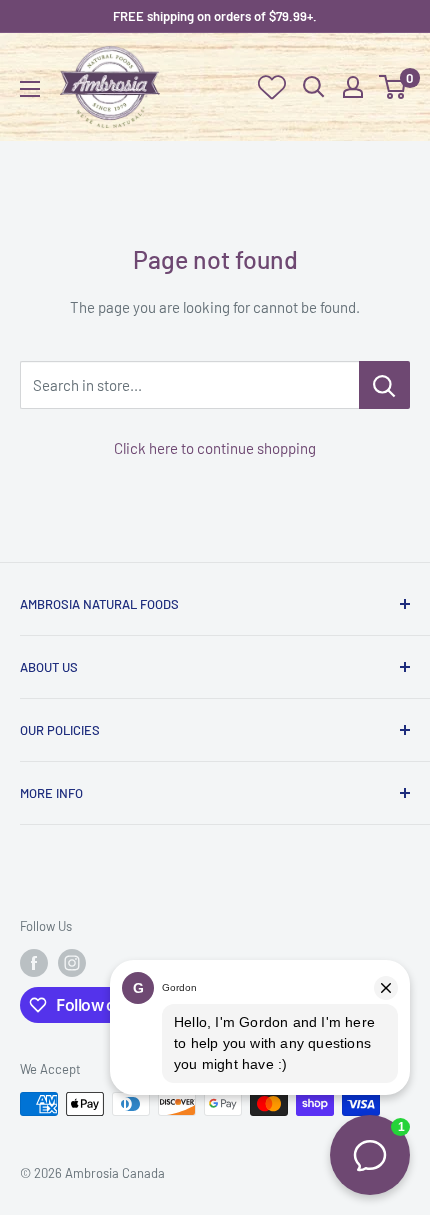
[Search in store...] (384, 385)
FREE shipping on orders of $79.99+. (215, 16)
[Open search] (314, 87)
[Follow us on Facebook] (34, 963)
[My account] (353, 87)
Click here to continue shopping (215, 448)
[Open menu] (30, 89)
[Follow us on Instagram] (72, 963)
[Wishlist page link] (272, 87)
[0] (393, 87)
